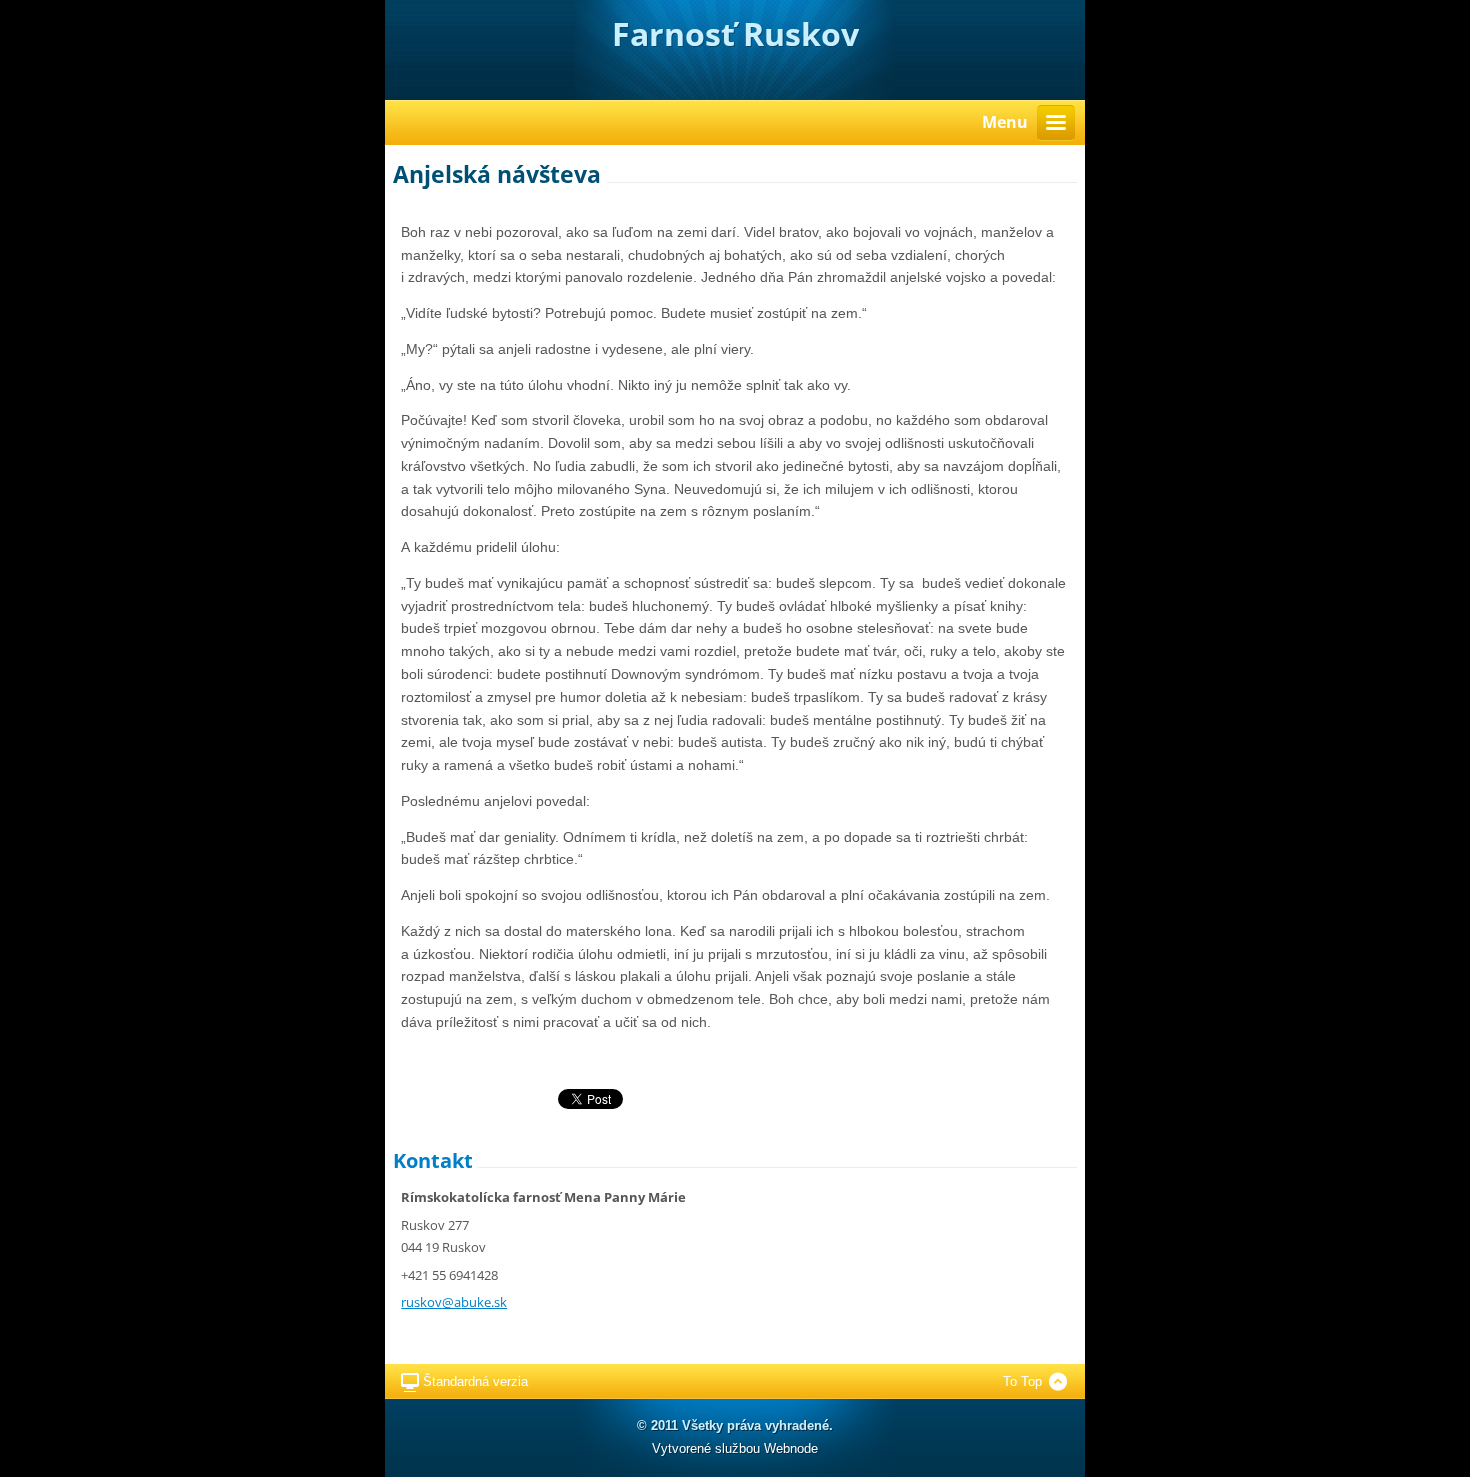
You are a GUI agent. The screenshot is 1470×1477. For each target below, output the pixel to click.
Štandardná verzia (475, 1381)
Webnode (791, 1448)
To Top (1022, 1381)
